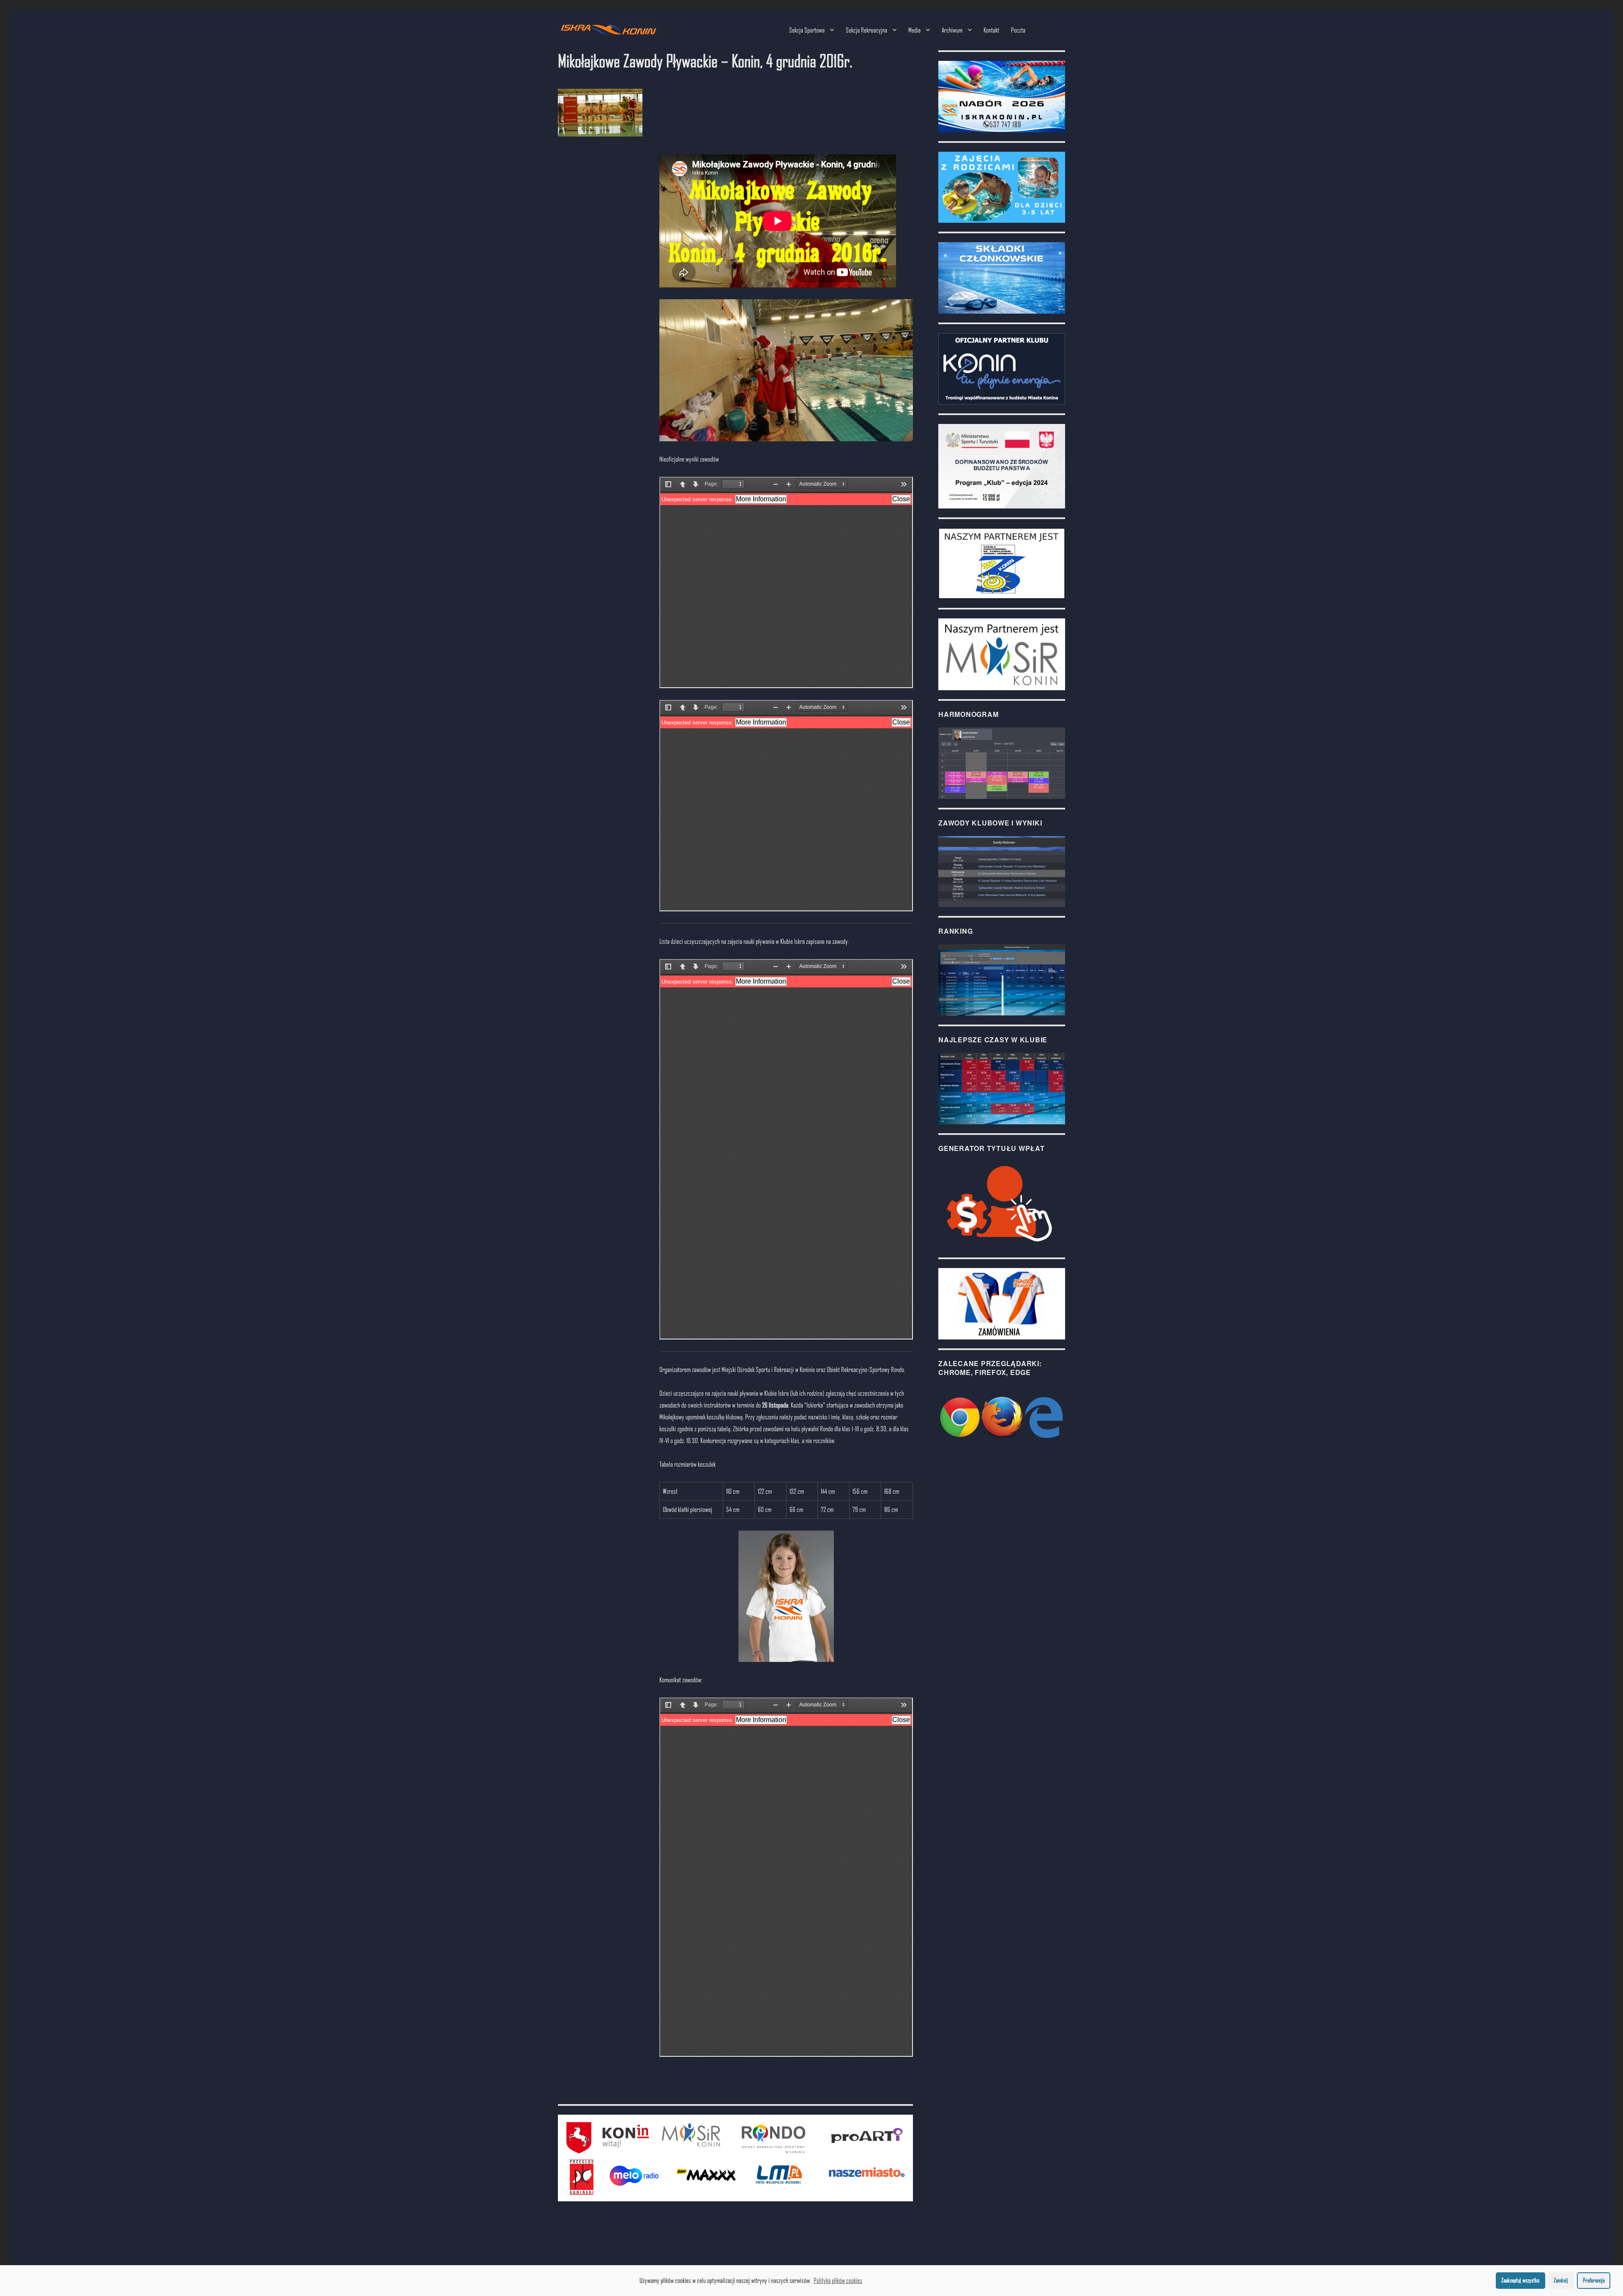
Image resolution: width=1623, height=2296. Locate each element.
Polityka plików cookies (838, 2280)
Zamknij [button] (1561, 2280)
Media (914, 30)
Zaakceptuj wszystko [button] (1520, 2280)
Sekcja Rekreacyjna (866, 30)
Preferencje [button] (1594, 2280)
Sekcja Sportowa (807, 30)
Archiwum (952, 30)
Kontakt (991, 30)
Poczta (1018, 30)
